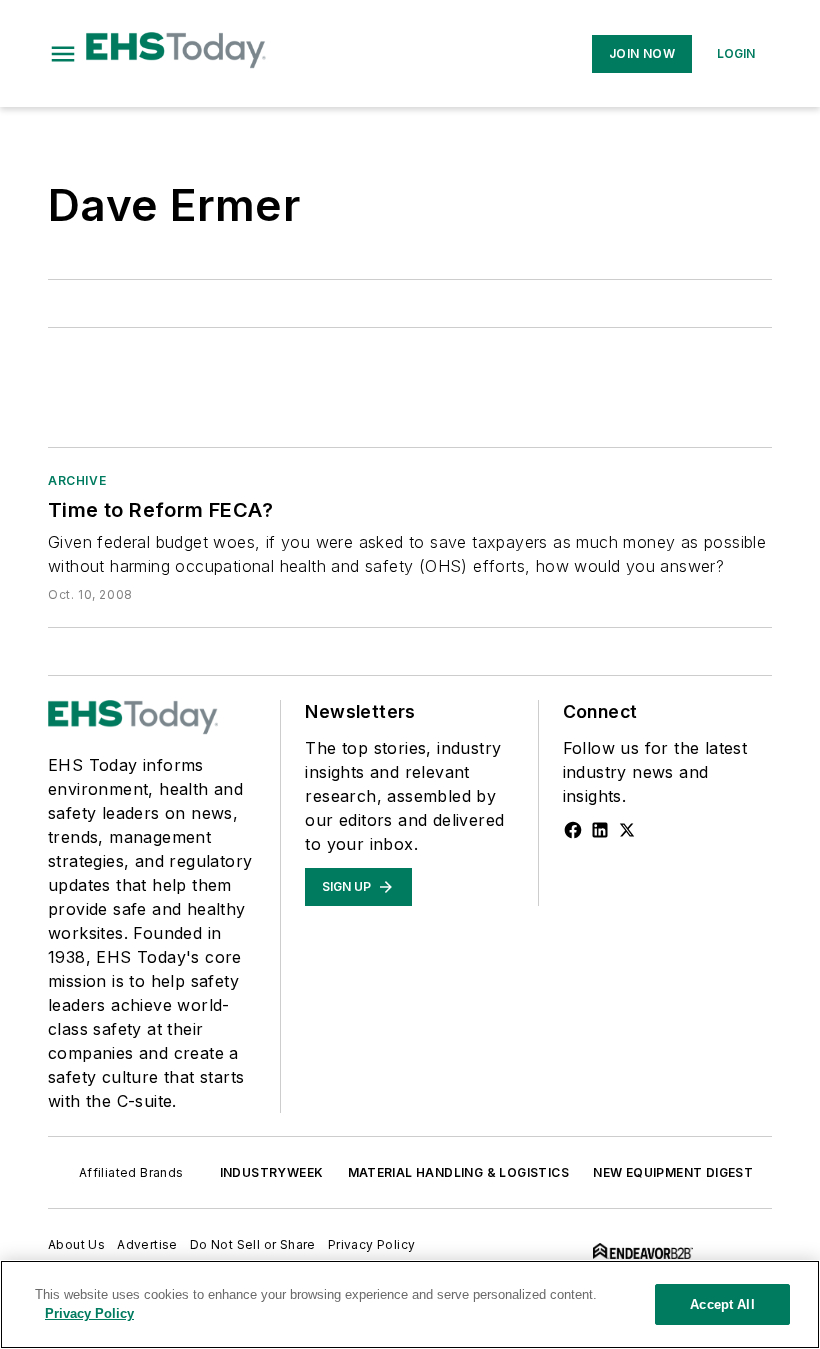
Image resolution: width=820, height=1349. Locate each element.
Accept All (722, 1304)
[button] (63, 54)
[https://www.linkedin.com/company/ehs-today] (600, 830)
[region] (410, 1304)
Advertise (147, 1244)
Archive (77, 480)
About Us (76, 1244)
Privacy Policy (372, 1244)
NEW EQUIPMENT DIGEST (673, 1172)
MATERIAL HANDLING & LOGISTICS (459, 1172)
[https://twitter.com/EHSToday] (627, 830)
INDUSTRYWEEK (272, 1172)
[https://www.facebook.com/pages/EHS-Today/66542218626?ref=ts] (573, 830)
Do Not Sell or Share (253, 1244)
